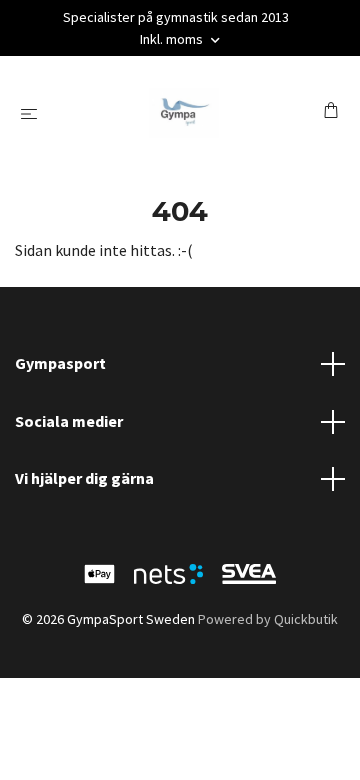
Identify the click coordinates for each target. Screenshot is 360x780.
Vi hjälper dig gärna (84, 478)
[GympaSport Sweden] (184, 113)
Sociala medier (69, 421)
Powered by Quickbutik (268, 619)
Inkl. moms (173, 39)
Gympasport (60, 363)
